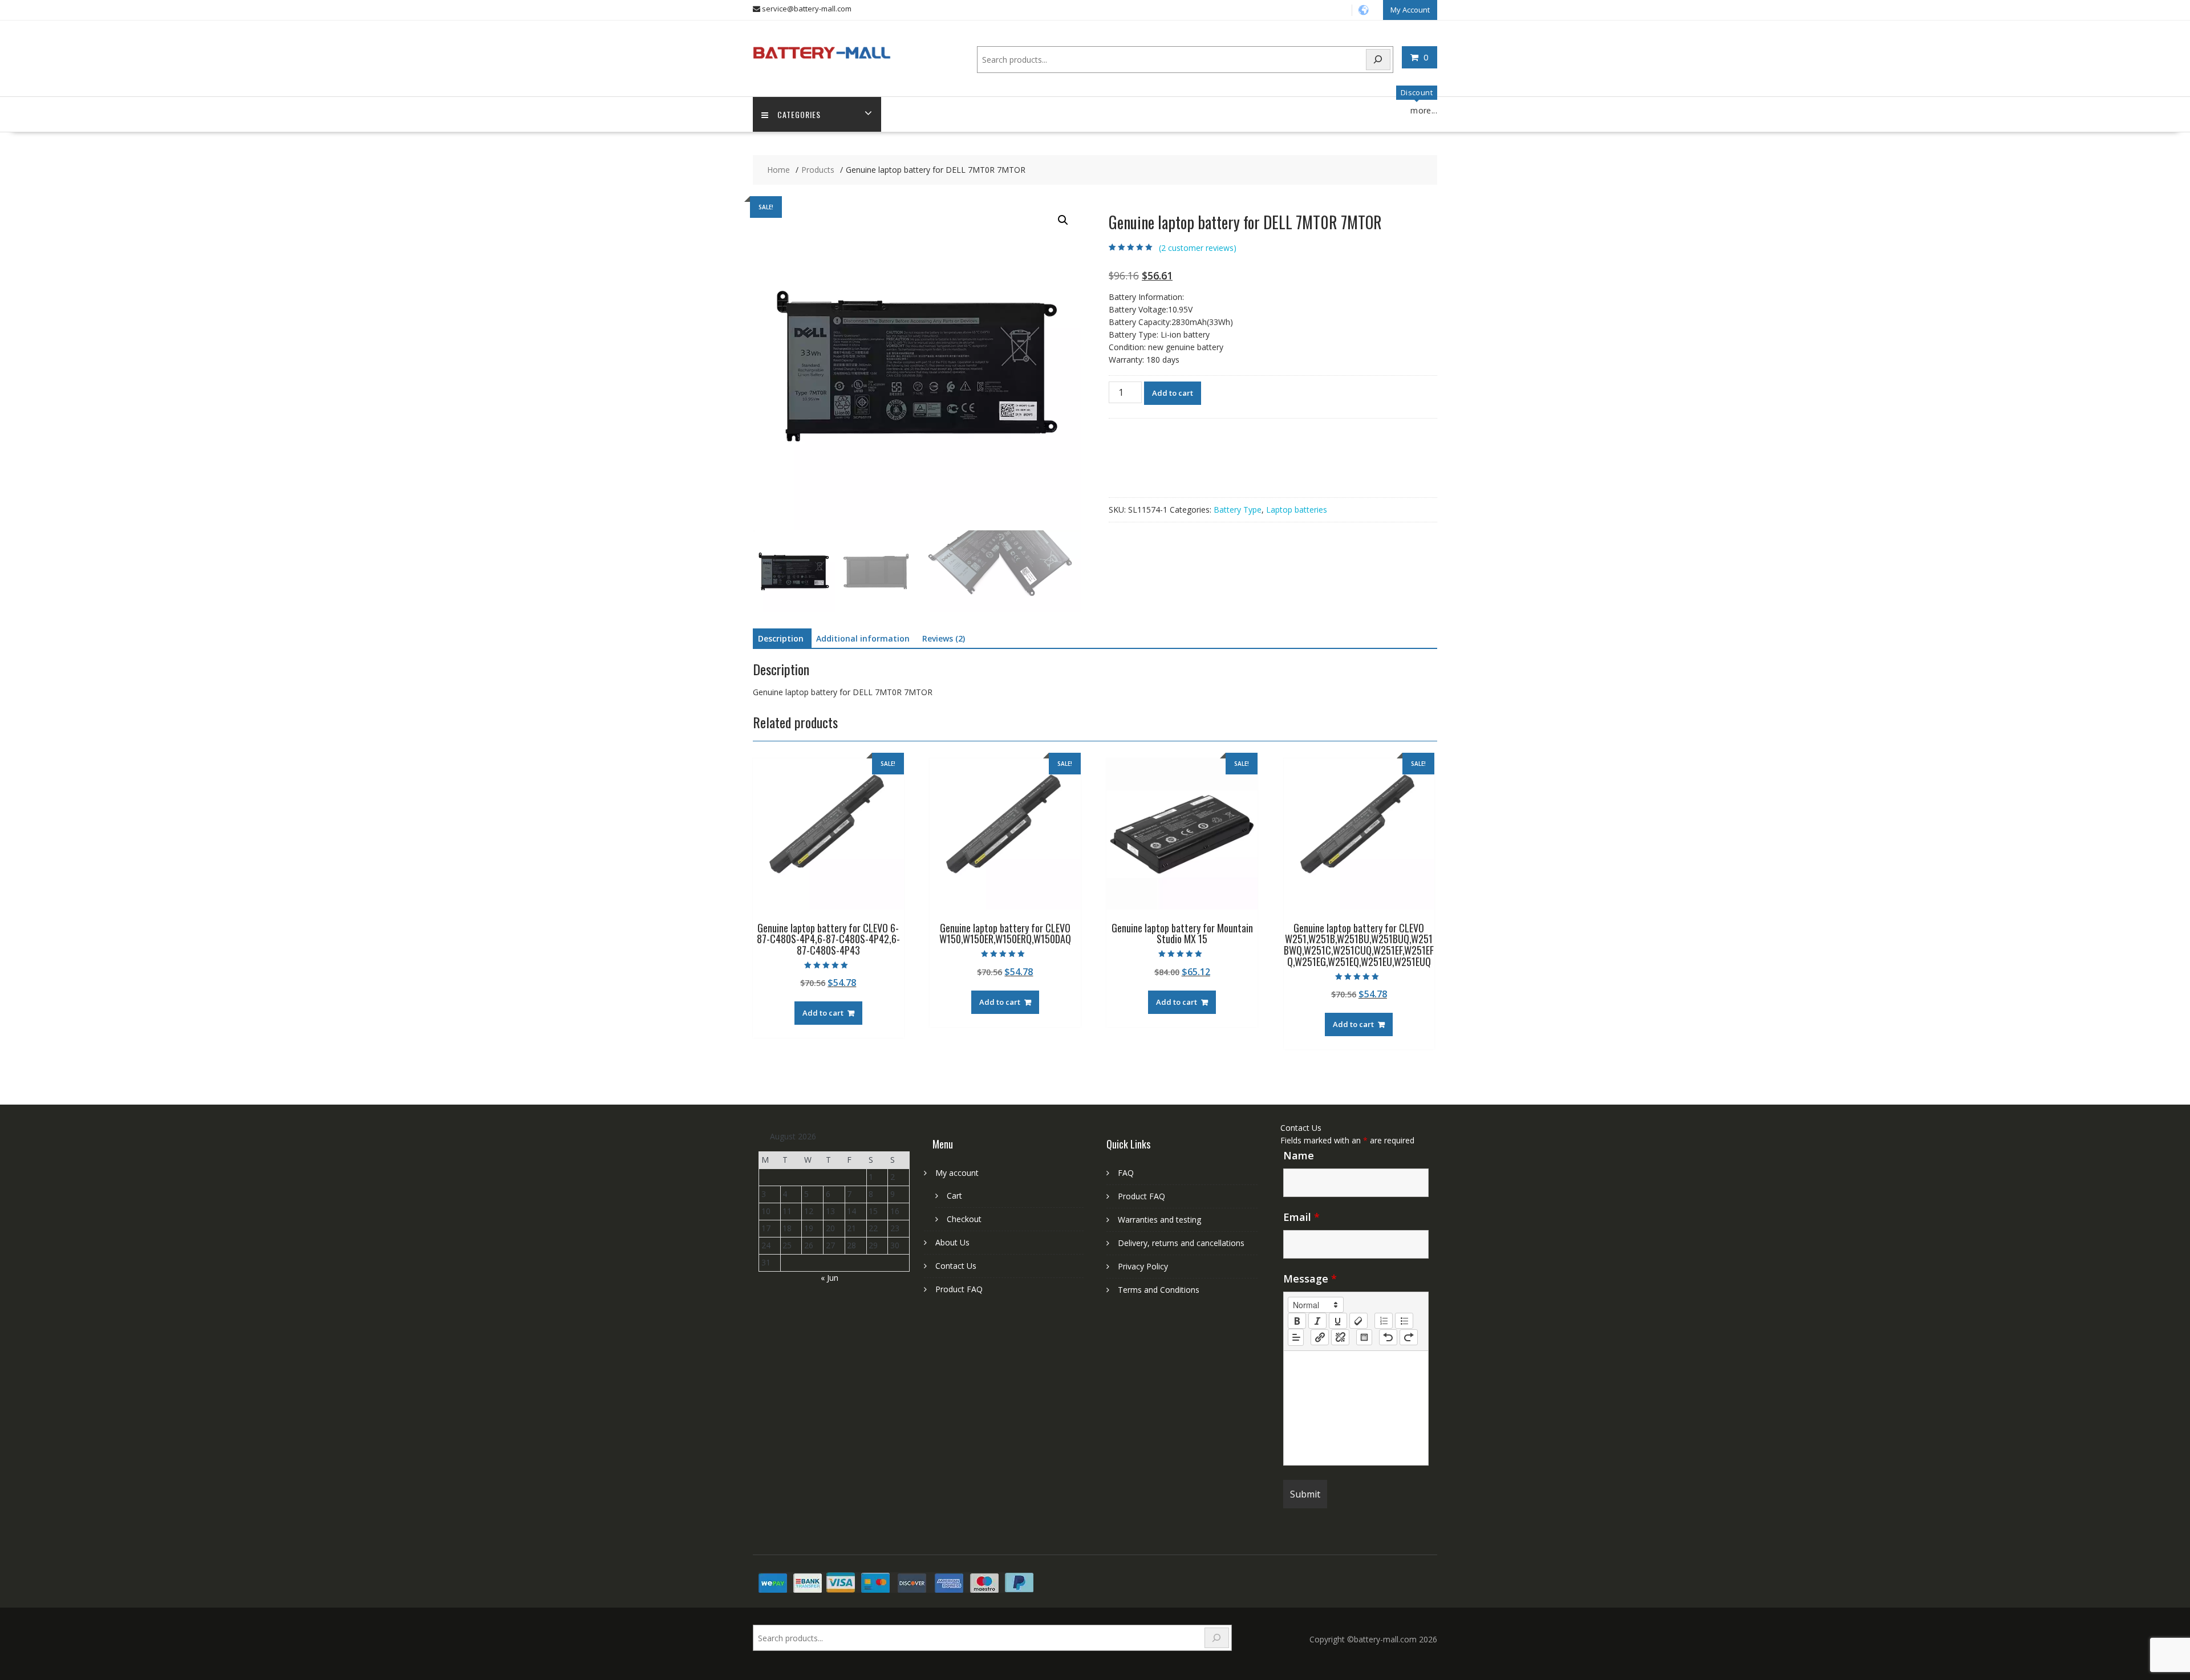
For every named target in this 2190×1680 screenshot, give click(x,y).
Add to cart (1173, 393)
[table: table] (1364, 1337)
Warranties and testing (1159, 1220)
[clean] (1358, 1321)
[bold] (1297, 1321)
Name (1299, 1155)
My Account (1410, 10)
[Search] (1378, 60)
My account (957, 1173)
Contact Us (956, 1266)
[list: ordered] (1384, 1321)
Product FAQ (959, 1289)
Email (1301, 1217)
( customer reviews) (1198, 248)
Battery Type (1238, 510)
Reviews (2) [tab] (944, 638)
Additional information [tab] (863, 638)
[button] (1063, 220)
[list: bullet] (1404, 1321)
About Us (952, 1242)
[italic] (1317, 1321)
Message (1310, 1279)
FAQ (1126, 1173)
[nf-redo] (1409, 1337)
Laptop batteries (1297, 510)
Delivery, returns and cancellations (1181, 1243)
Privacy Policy (1143, 1266)
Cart (954, 1196)
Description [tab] (781, 638)
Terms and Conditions (1159, 1290)
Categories (799, 114)
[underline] (1338, 1321)
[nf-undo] (1388, 1337)
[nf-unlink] (1340, 1337)
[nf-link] (1320, 1337)
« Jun (830, 1278)
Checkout (964, 1219)
